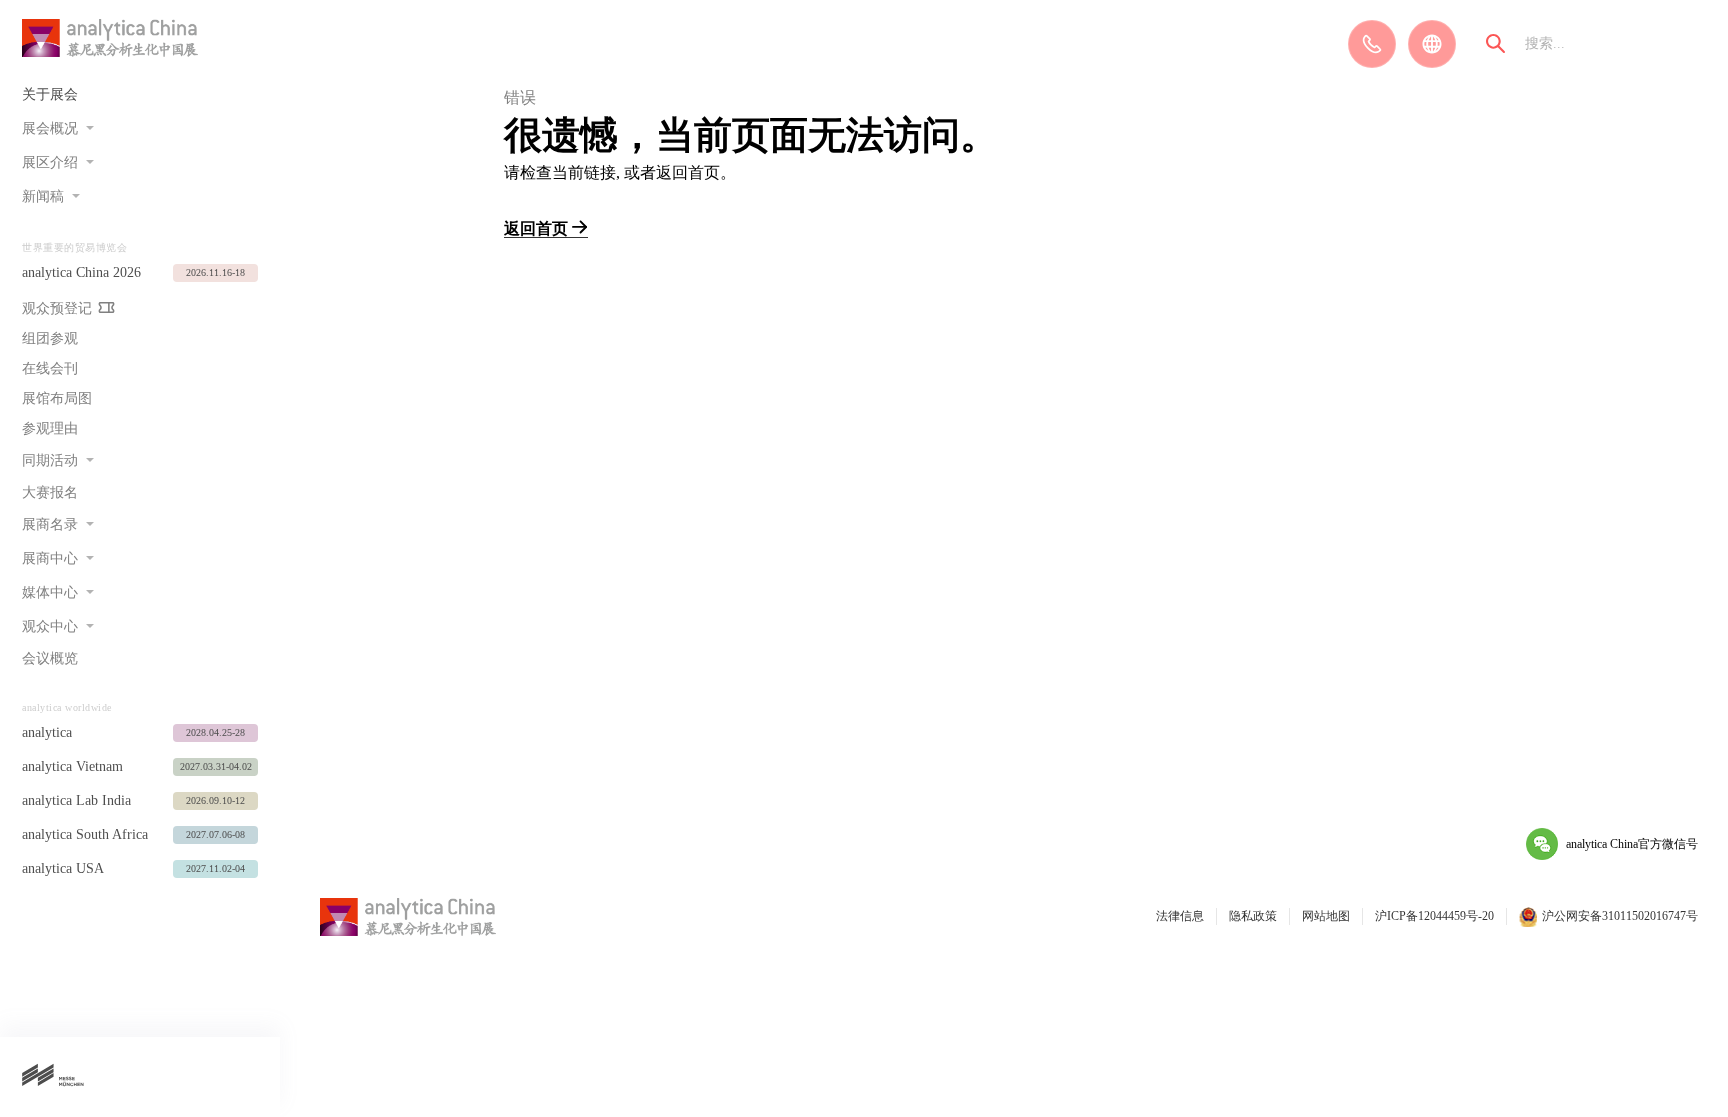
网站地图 (1326, 916)
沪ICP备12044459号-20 (1434, 916)
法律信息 (1180, 916)
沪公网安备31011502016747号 (1620, 916)
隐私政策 (1253, 916)
